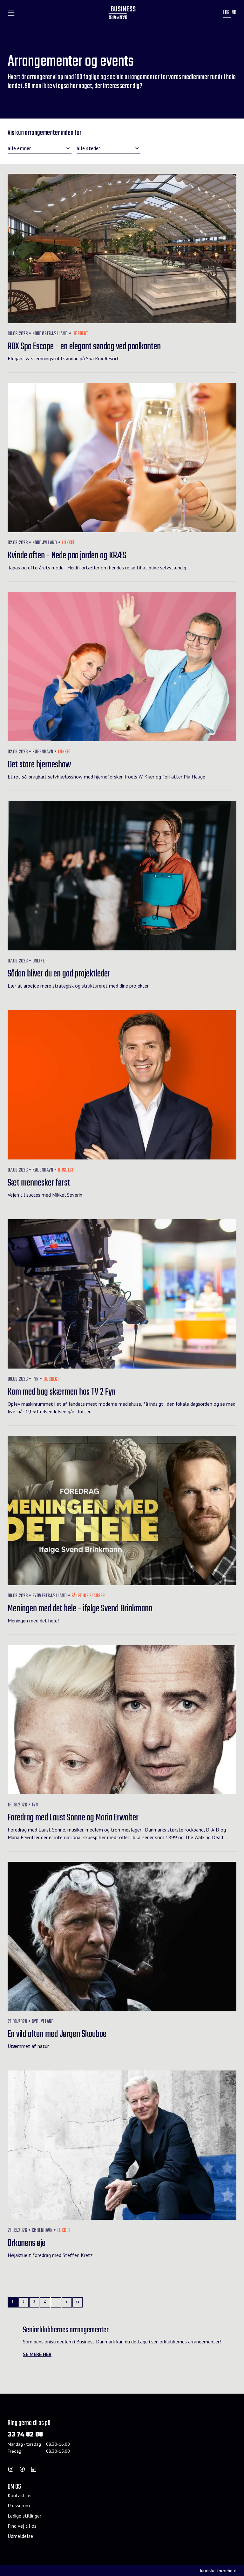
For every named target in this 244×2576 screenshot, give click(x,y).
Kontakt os (20, 2495)
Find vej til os (22, 2526)
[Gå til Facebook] (22, 2469)
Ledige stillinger (24, 2516)
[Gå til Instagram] (11, 2469)
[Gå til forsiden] (122, 13)
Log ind (230, 13)
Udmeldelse (20, 2536)
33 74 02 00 (25, 2435)
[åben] (11, 13)
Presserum (19, 2505)
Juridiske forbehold (218, 2571)
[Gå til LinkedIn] (34, 2469)
